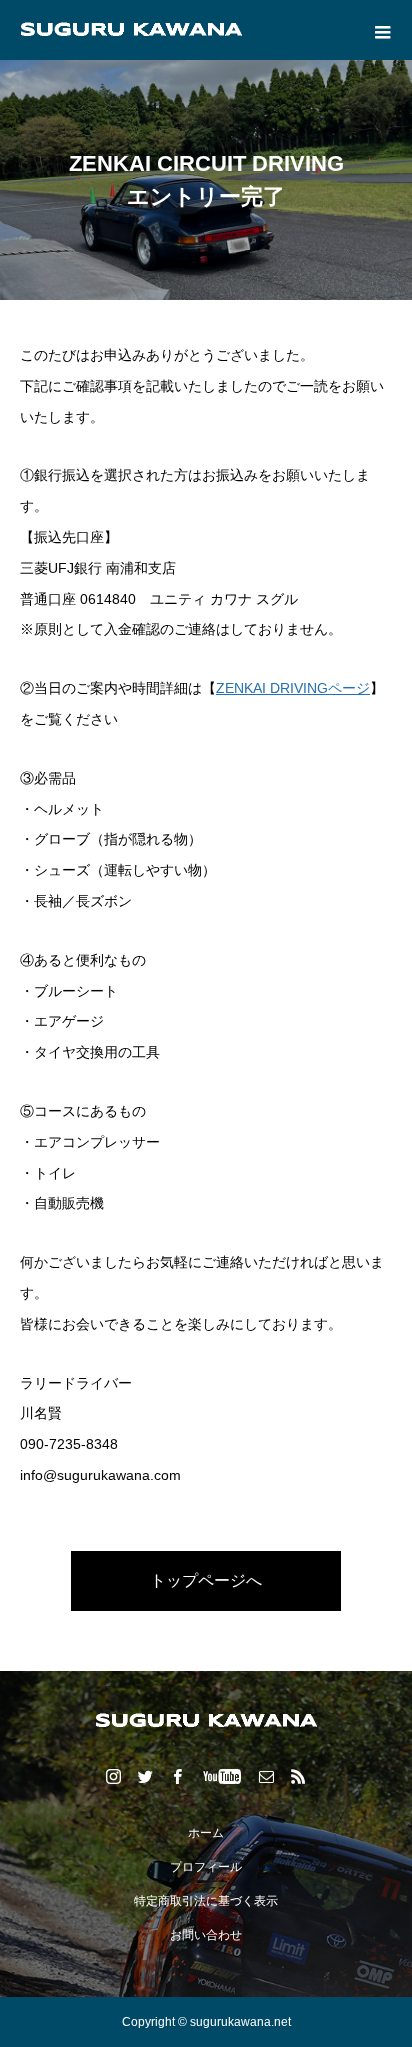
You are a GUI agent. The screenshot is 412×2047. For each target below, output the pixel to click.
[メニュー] (382, 30)
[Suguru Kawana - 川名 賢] (206, 1721)
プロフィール (206, 1867)
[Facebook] (178, 1776)
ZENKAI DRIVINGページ (293, 688)
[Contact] (267, 1776)
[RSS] (299, 1776)
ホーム (206, 1833)
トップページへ (206, 1580)
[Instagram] (114, 1776)
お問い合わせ (206, 1935)
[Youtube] (222, 1776)
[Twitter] (146, 1776)
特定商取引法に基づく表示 (206, 1901)
